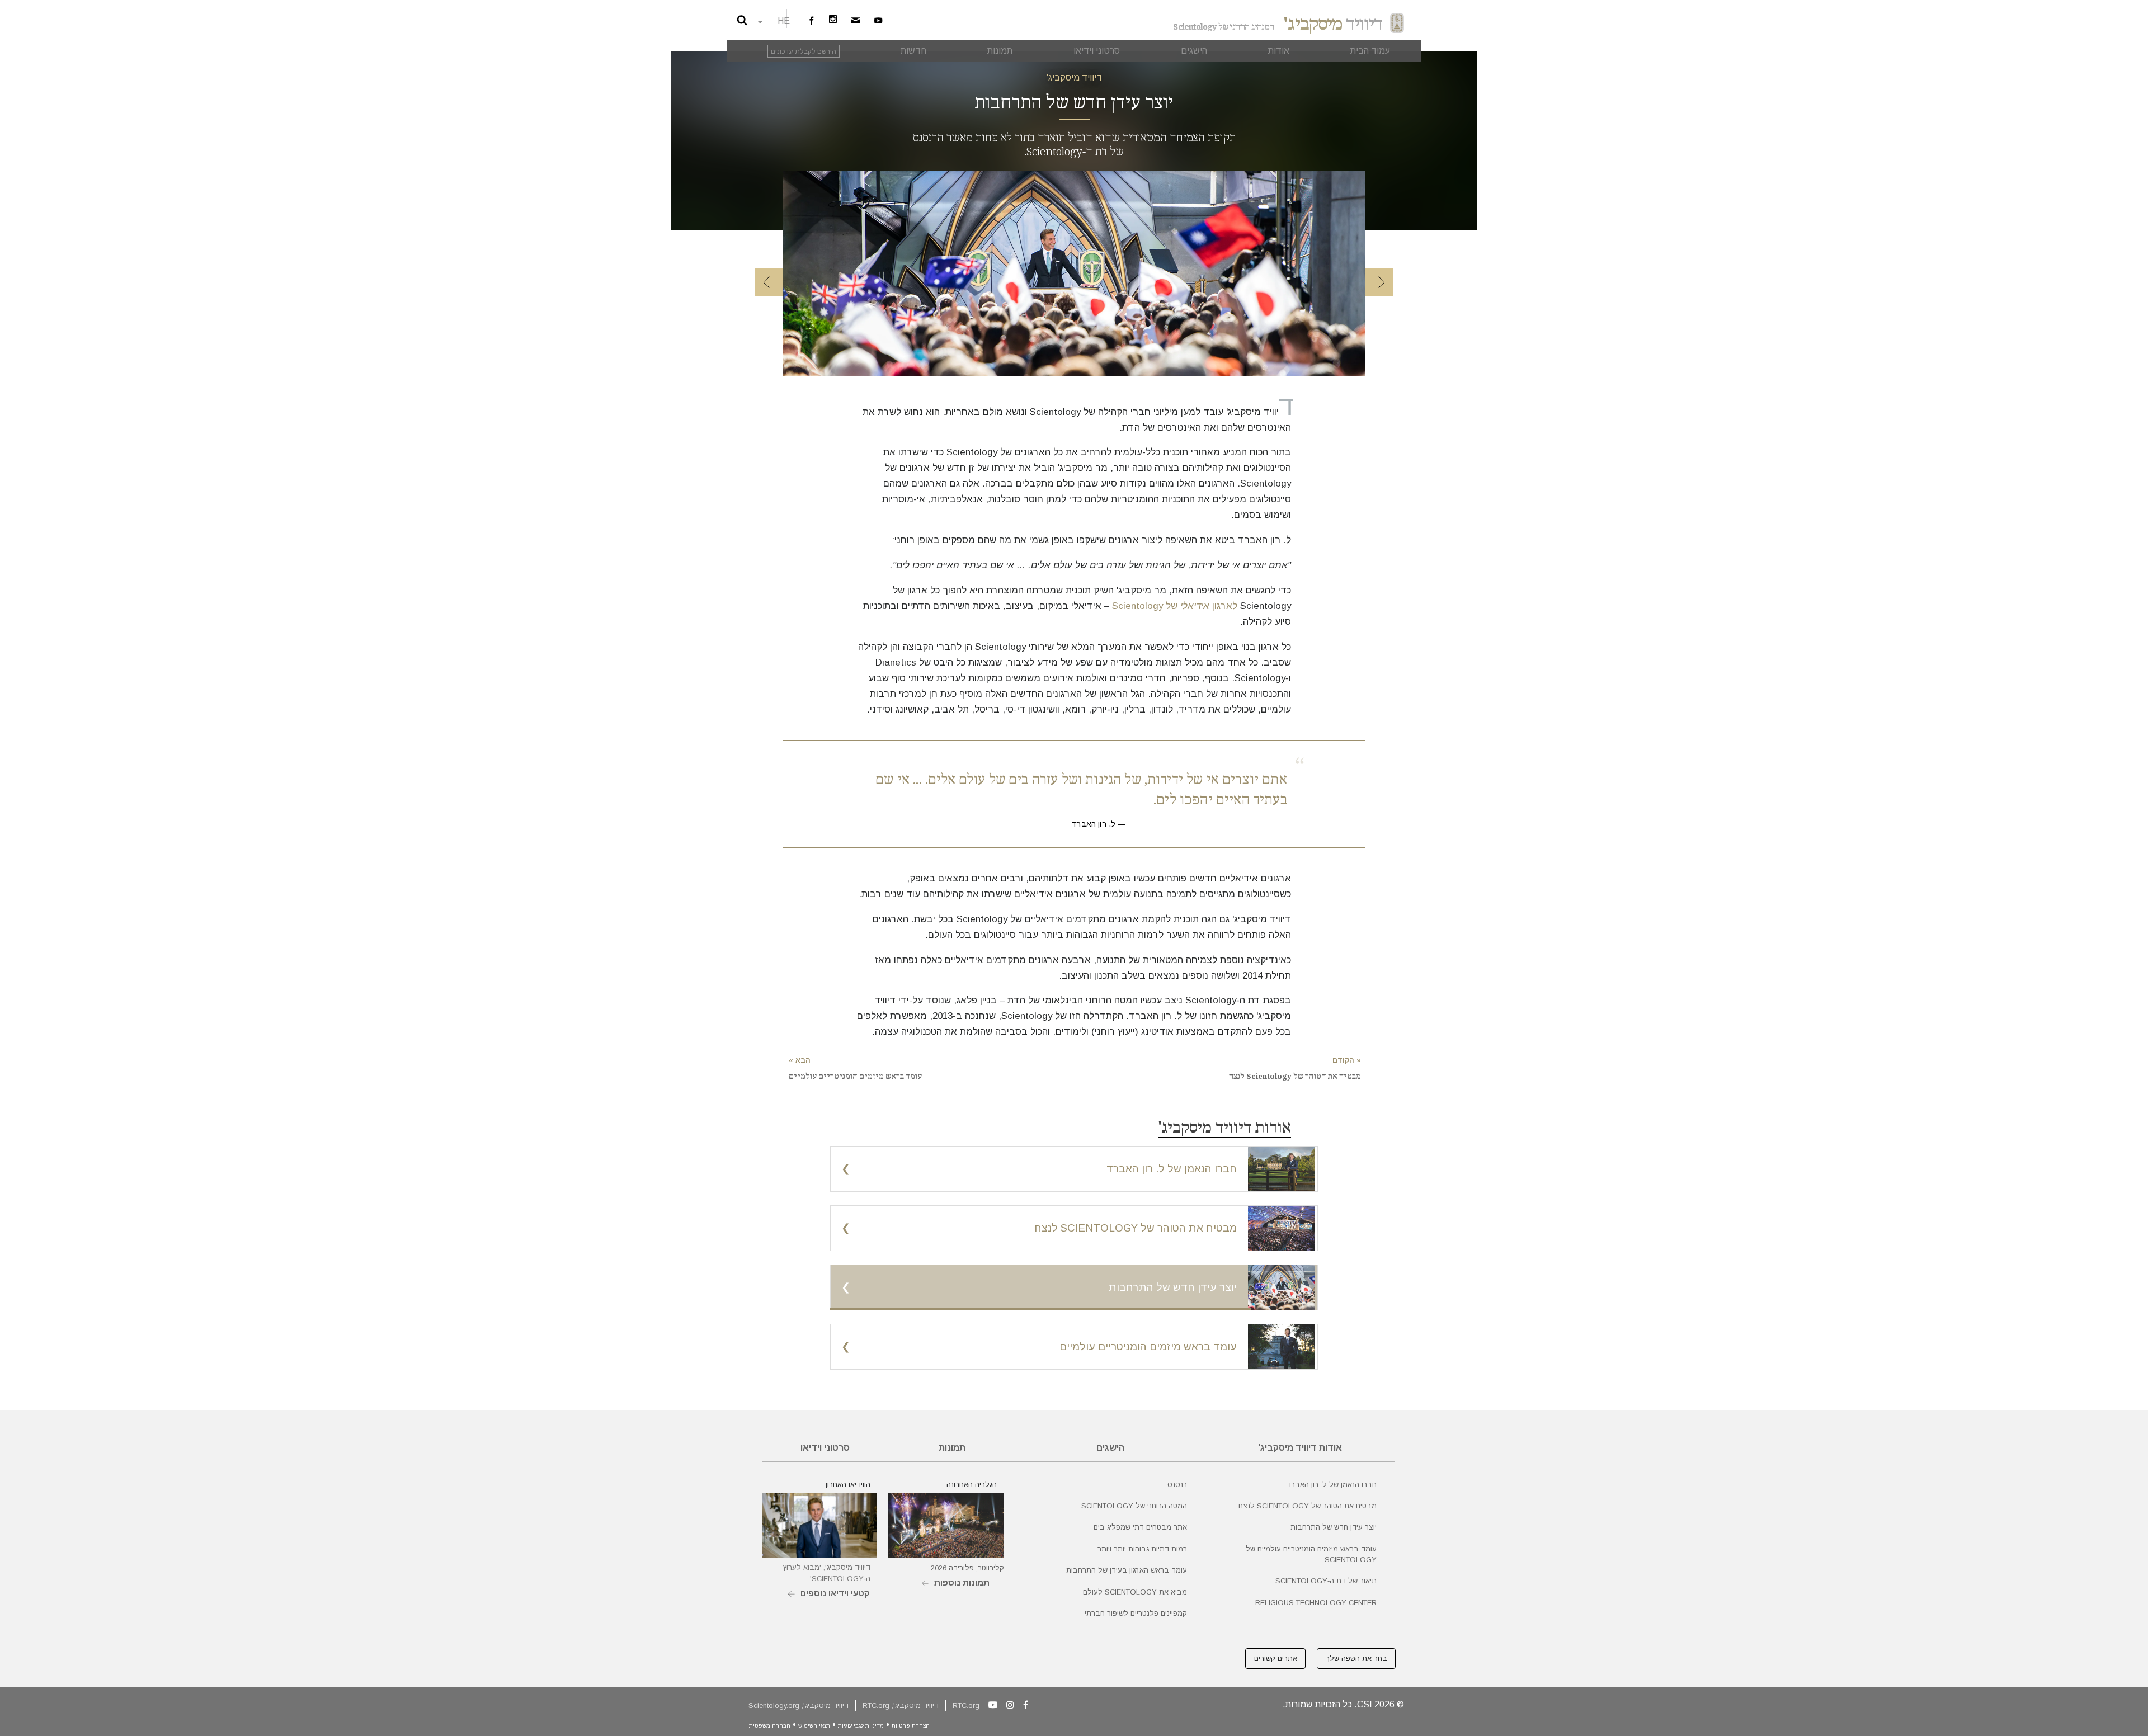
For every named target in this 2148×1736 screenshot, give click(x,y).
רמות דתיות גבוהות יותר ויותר (1142, 1549)
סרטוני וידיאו (825, 1448)
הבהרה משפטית (770, 1726)
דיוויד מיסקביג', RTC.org (901, 1706)
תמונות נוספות (962, 1582)
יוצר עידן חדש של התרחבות (1334, 1527)
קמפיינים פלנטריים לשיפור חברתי (1136, 1613)
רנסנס (1177, 1485)
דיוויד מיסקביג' (1074, 77)
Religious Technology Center (1316, 1603)
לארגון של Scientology (1175, 606)
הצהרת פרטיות (911, 1726)
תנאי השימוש (814, 1726)
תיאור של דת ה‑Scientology (1326, 1581)
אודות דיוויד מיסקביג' (1224, 1128)
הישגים (1110, 1448)
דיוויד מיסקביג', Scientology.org (799, 1706)
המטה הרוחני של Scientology (1134, 1506)
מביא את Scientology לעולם (1135, 1592)
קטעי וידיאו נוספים (835, 1593)
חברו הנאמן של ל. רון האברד (1332, 1485)
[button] (769, 284)
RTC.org (966, 1706)
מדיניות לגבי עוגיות (861, 1726)
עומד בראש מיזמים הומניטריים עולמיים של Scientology (1311, 1554)
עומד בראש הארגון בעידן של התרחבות (1127, 1570)
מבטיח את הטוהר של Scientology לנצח (1308, 1506)
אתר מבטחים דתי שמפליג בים (1140, 1527)
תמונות (952, 1448)
